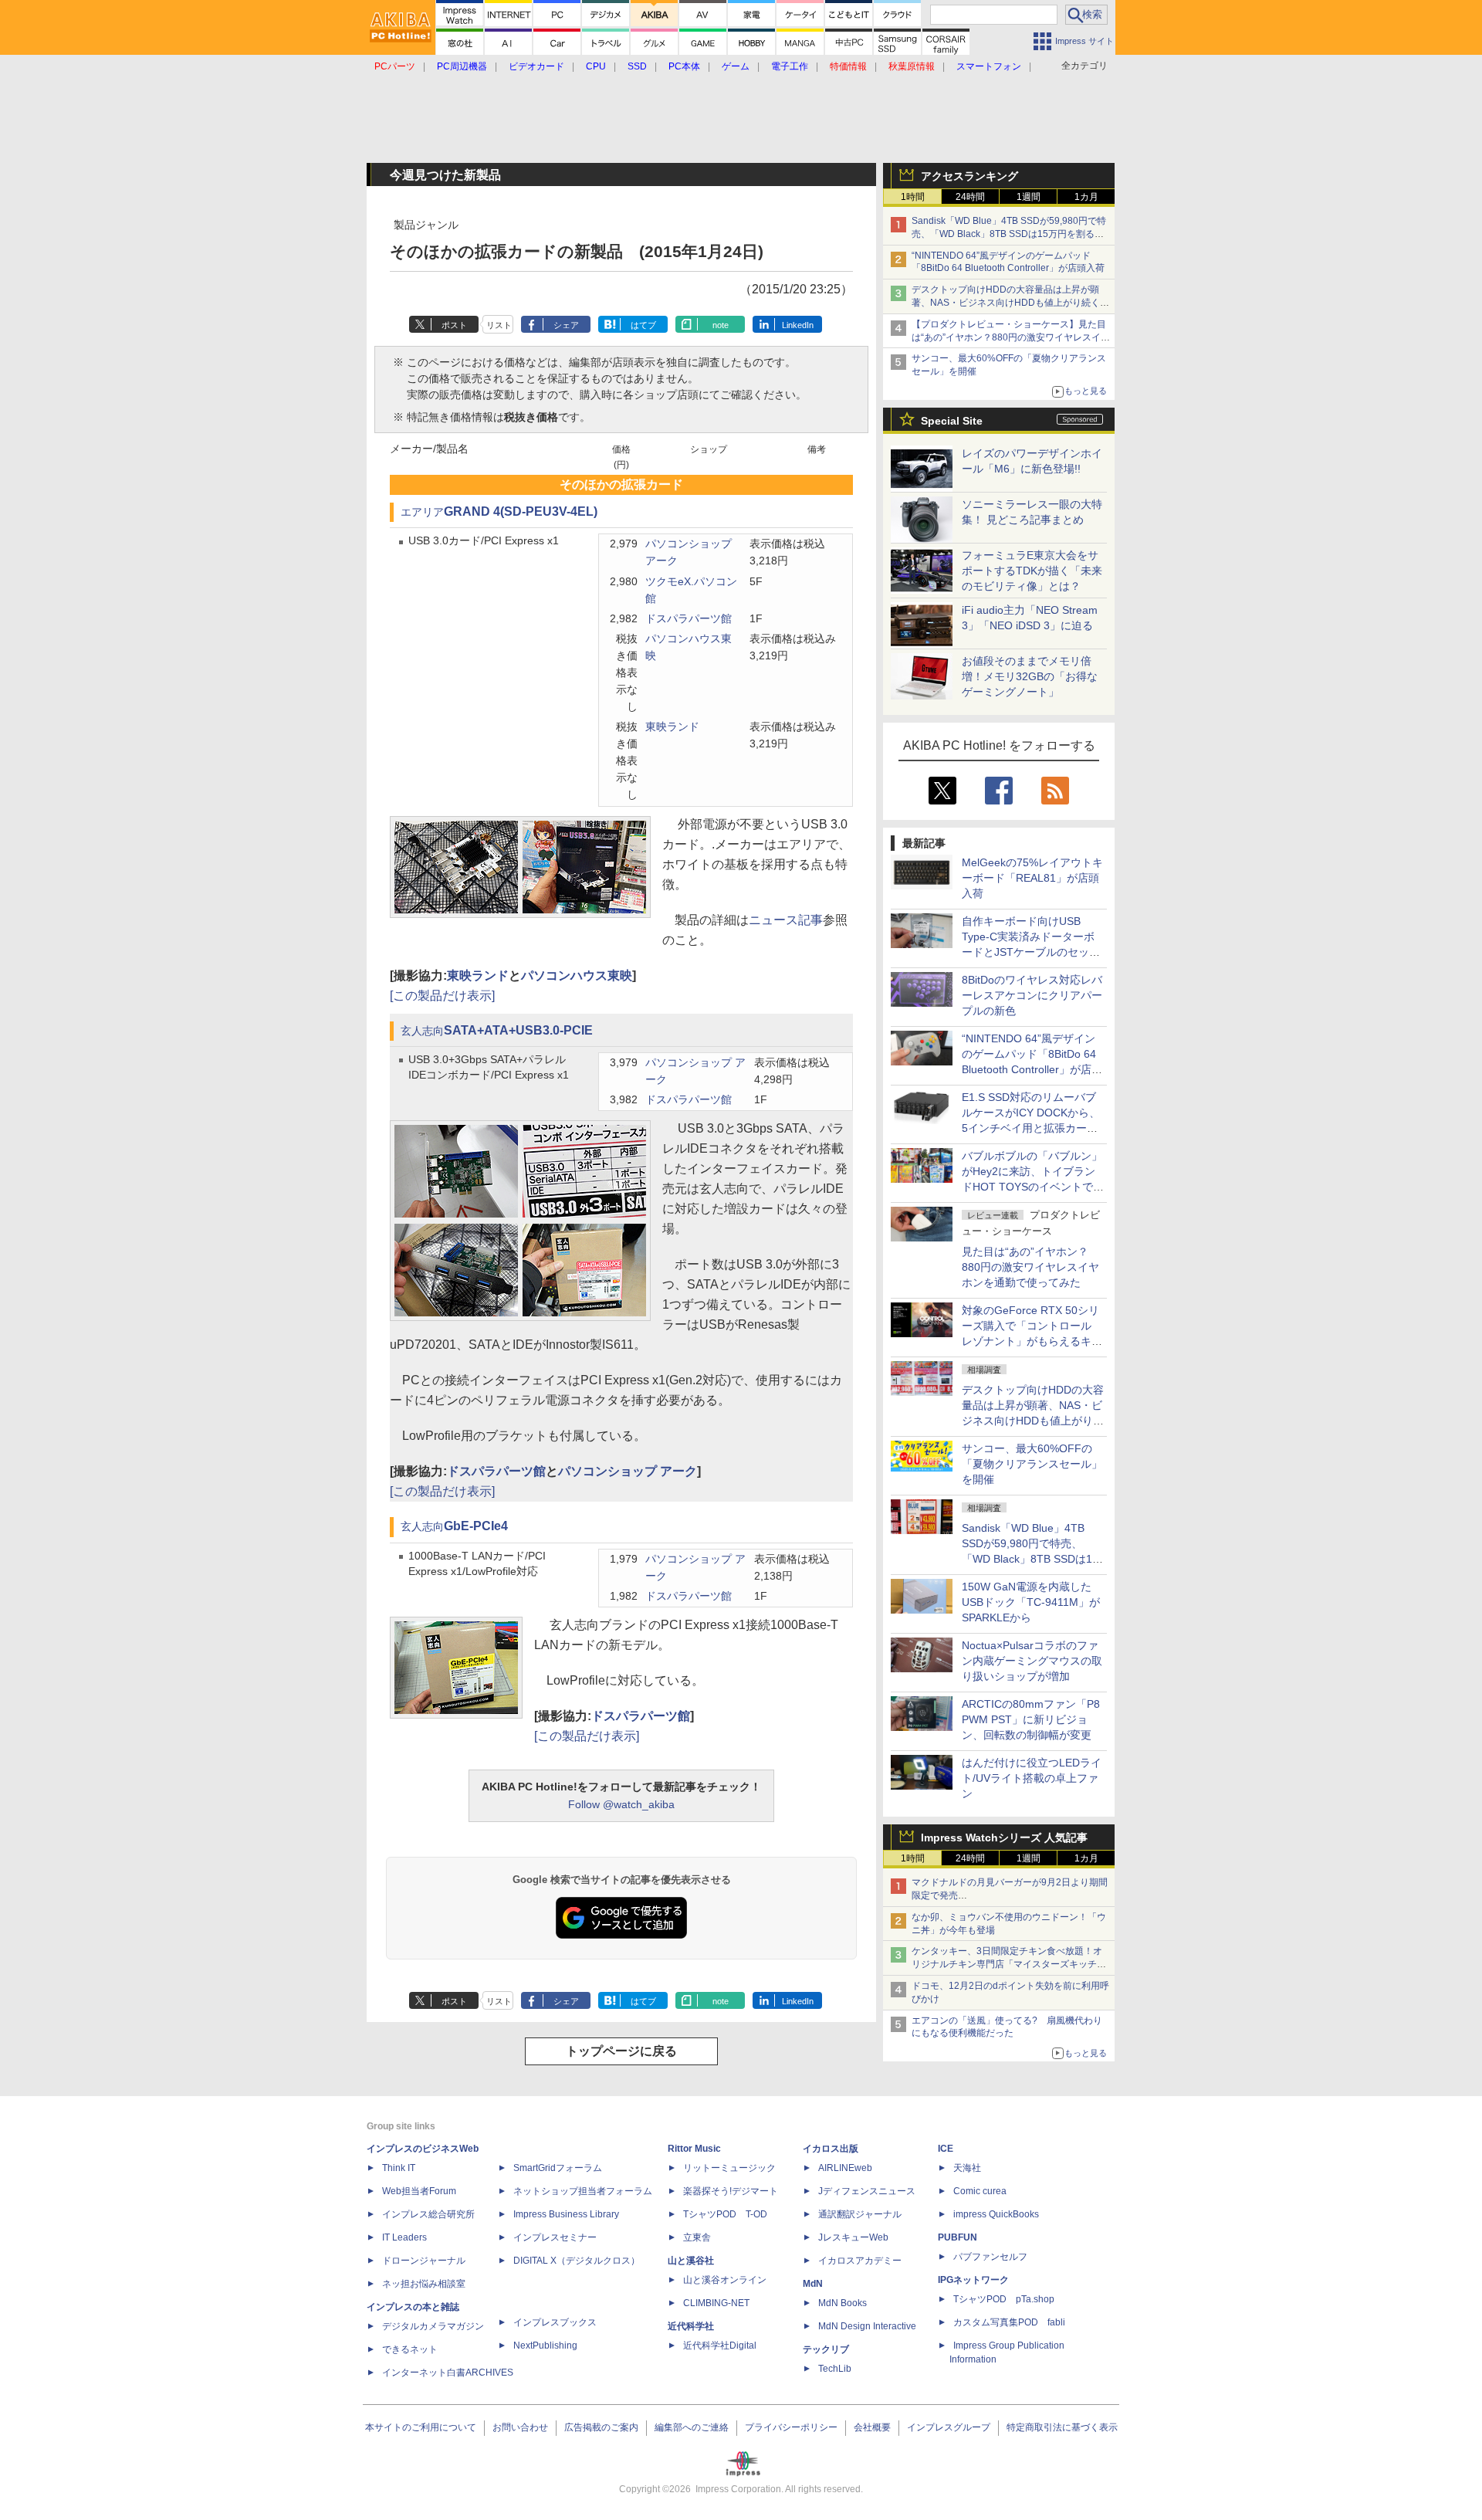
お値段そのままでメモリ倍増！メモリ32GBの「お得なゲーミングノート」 (1030, 676)
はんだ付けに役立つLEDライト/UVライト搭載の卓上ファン (1032, 1778)
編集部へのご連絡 (692, 2427)
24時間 (970, 197)
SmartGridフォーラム (558, 2168)
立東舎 (697, 2237)
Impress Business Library (566, 2214)
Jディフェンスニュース (867, 2191)
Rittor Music (694, 2149)
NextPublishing (545, 2346)
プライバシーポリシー (791, 2427)
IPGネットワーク (973, 2280)
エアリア (422, 512)
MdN (813, 2284)
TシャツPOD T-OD (725, 2214)
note (721, 325)
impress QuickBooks (996, 2214)
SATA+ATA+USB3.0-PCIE (518, 1030)
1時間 (913, 197)
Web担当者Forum (419, 2191)
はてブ (643, 325)
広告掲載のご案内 (601, 2427)
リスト (499, 325)
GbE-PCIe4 (476, 1526)
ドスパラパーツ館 (689, 619)
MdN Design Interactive (867, 2326)
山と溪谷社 (691, 2261)
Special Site (952, 421)
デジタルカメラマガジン (433, 2326)
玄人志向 (422, 1031)
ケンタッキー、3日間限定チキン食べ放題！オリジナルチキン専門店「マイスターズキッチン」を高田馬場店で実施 (1007, 1964)
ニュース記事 (786, 920)
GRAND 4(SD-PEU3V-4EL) (521, 511)
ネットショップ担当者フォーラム (583, 2191)
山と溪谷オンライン (725, 2280)
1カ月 (1086, 197)
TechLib (835, 2369)
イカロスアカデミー (860, 2261)
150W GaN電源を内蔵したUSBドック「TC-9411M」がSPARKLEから (1031, 1602)
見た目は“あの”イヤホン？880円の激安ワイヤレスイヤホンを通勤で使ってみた (1030, 1267)
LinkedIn (798, 325)
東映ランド (672, 727)
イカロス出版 (831, 2149)
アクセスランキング (969, 176)
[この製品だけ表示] (442, 996)
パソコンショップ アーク (628, 1471)
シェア (566, 325)
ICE (946, 2149)
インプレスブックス (555, 2322)
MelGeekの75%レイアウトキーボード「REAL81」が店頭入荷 (1032, 878)
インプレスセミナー (555, 2237)
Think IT (399, 2168)
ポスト (454, 325)
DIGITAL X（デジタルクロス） (577, 2261)
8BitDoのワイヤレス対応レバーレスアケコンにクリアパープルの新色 (1032, 995)
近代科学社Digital (720, 2346)
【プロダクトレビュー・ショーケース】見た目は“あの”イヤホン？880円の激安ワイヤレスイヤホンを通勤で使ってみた (1011, 337)
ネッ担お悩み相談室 (424, 2284)
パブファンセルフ (990, 2257)
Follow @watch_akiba (621, 1804)
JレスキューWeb (853, 2237)
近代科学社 (691, 2326)
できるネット (410, 2349)
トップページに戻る (621, 2051)
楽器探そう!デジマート (731, 2191)
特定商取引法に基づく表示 (1062, 2427)
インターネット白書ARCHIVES (448, 2373)
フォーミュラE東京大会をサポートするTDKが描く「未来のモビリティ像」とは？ (1032, 571)
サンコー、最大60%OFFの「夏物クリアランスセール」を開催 (1032, 1464)
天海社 (967, 2168)
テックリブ (826, 2349)
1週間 (1029, 197)
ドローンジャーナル (424, 2261)
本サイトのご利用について (421, 2427)
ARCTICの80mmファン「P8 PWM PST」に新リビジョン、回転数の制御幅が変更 (1031, 1719)
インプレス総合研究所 (428, 2214)
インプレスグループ (949, 2427)
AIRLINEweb (845, 2168)
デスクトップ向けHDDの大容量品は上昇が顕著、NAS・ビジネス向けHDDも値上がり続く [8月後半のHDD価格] (1011, 303)
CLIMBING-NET (716, 2303)
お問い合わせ (520, 2427)
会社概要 (872, 2427)
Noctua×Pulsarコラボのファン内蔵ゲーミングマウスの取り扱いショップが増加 (1032, 1661)
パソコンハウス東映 (577, 975)
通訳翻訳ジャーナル (860, 2214)
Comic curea (980, 2191)
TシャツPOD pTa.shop (1004, 2299)
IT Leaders (404, 2237)
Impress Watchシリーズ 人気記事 (1004, 1837)
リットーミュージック (729, 2168)
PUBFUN (958, 2237)
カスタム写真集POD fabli (1009, 2322)
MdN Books (843, 2303)
